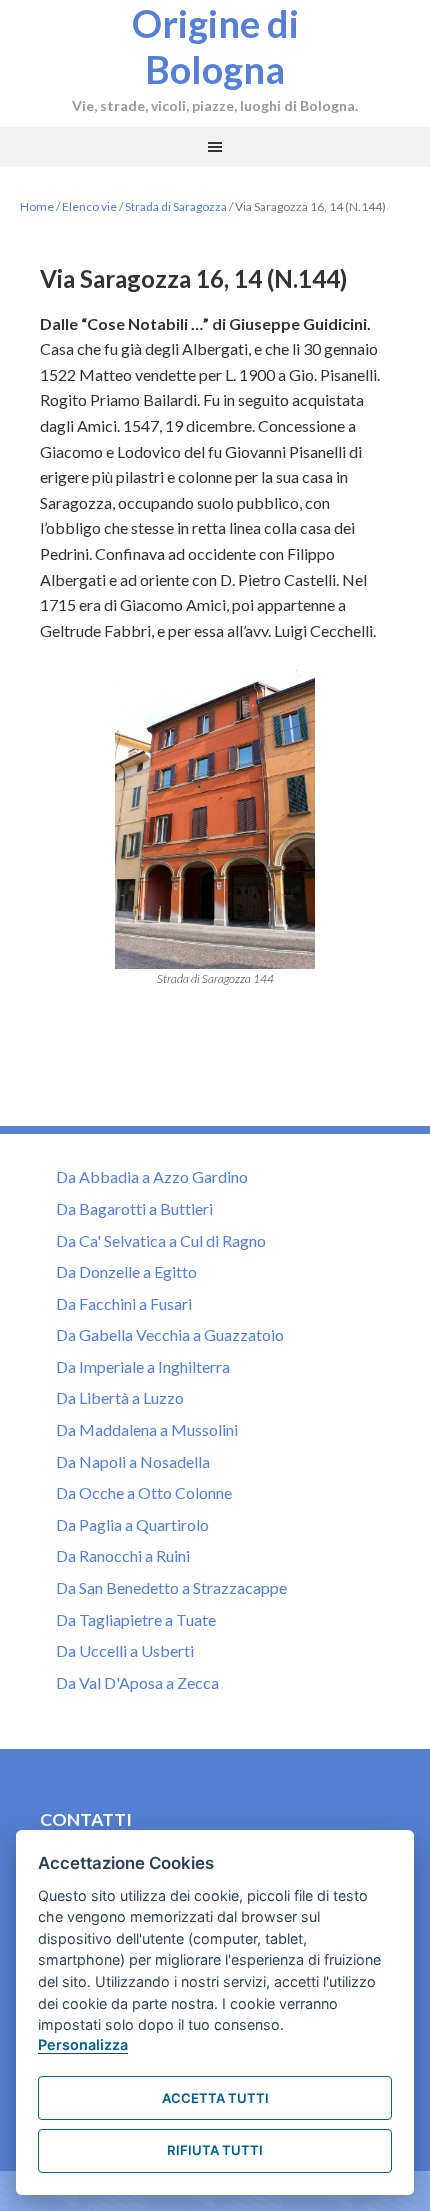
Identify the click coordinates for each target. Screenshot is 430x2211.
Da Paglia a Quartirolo (132, 1524)
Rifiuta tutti (215, 2150)
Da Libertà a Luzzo (120, 1397)
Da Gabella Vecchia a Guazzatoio (170, 1334)
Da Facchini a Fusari (124, 1303)
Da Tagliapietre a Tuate (136, 1619)
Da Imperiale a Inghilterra (143, 1366)
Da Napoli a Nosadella (133, 1461)
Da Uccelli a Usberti (125, 1650)
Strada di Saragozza (176, 206)
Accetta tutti (215, 2098)
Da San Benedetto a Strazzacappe (171, 1587)
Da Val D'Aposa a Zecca (137, 1682)
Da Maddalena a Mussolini (147, 1429)
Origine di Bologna (215, 46)
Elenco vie (89, 206)
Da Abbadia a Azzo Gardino (152, 1176)
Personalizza (83, 2044)
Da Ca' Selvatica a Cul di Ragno (161, 1240)
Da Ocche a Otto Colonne (144, 1492)
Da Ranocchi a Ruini (123, 1555)
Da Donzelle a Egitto (126, 1271)
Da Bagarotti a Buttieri (134, 1208)
